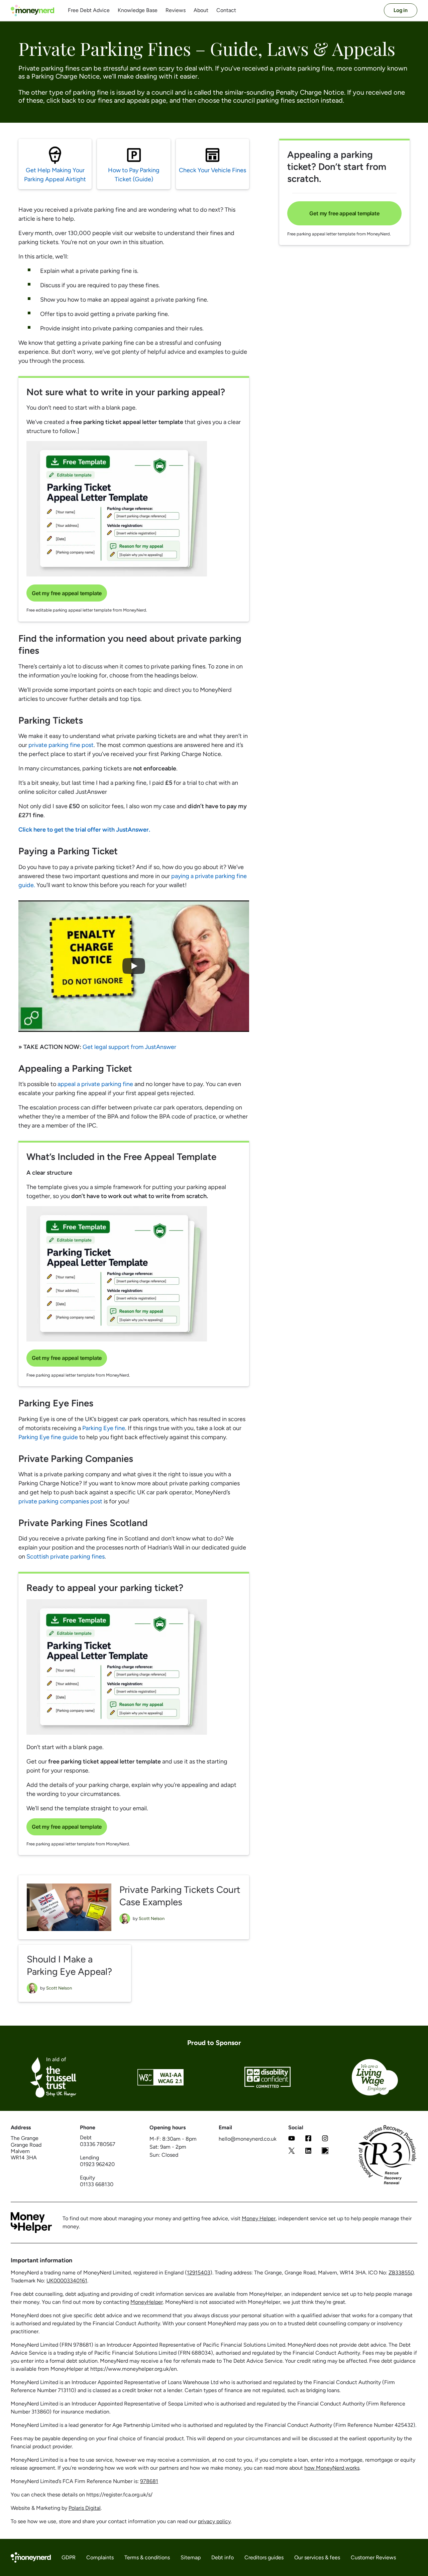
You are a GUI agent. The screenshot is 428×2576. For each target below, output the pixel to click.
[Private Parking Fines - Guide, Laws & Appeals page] (325, 2152)
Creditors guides (264, 2558)
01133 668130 (97, 2184)
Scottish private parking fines (66, 1557)
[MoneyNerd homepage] (32, 11)
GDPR (69, 2558)
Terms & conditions (147, 2558)
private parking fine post (61, 745)
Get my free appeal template (67, 593)
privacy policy (214, 2521)
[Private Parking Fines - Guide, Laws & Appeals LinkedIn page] (308, 2152)
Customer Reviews (373, 2558)
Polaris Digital (85, 2508)
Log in (401, 10)
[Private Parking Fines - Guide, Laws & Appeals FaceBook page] (308, 2139)
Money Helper (259, 2218)
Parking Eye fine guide (48, 1437)
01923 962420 (97, 2164)
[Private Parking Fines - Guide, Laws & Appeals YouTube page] (292, 2139)
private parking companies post (60, 1501)
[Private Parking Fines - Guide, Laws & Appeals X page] (292, 2152)
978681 (149, 2481)
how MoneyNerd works (332, 2468)
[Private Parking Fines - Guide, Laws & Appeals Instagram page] (325, 2139)
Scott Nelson (152, 1918)
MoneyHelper (147, 2302)
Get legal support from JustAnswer (129, 1047)
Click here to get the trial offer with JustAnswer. (84, 830)
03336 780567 (98, 2144)
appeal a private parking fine (95, 1084)
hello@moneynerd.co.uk (248, 2139)
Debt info (223, 2558)
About (201, 10)
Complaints (100, 2558)
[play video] (134, 966)
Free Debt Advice (89, 10)
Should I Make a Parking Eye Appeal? (69, 1965)
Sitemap (191, 2558)
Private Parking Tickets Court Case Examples (180, 1896)
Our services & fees (317, 2558)
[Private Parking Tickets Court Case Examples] (69, 1907)
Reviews (176, 10)
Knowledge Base (138, 10)
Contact (226, 10)
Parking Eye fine (104, 1428)
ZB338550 (401, 2273)
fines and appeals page (132, 100)
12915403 (199, 2273)
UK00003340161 (67, 2281)
